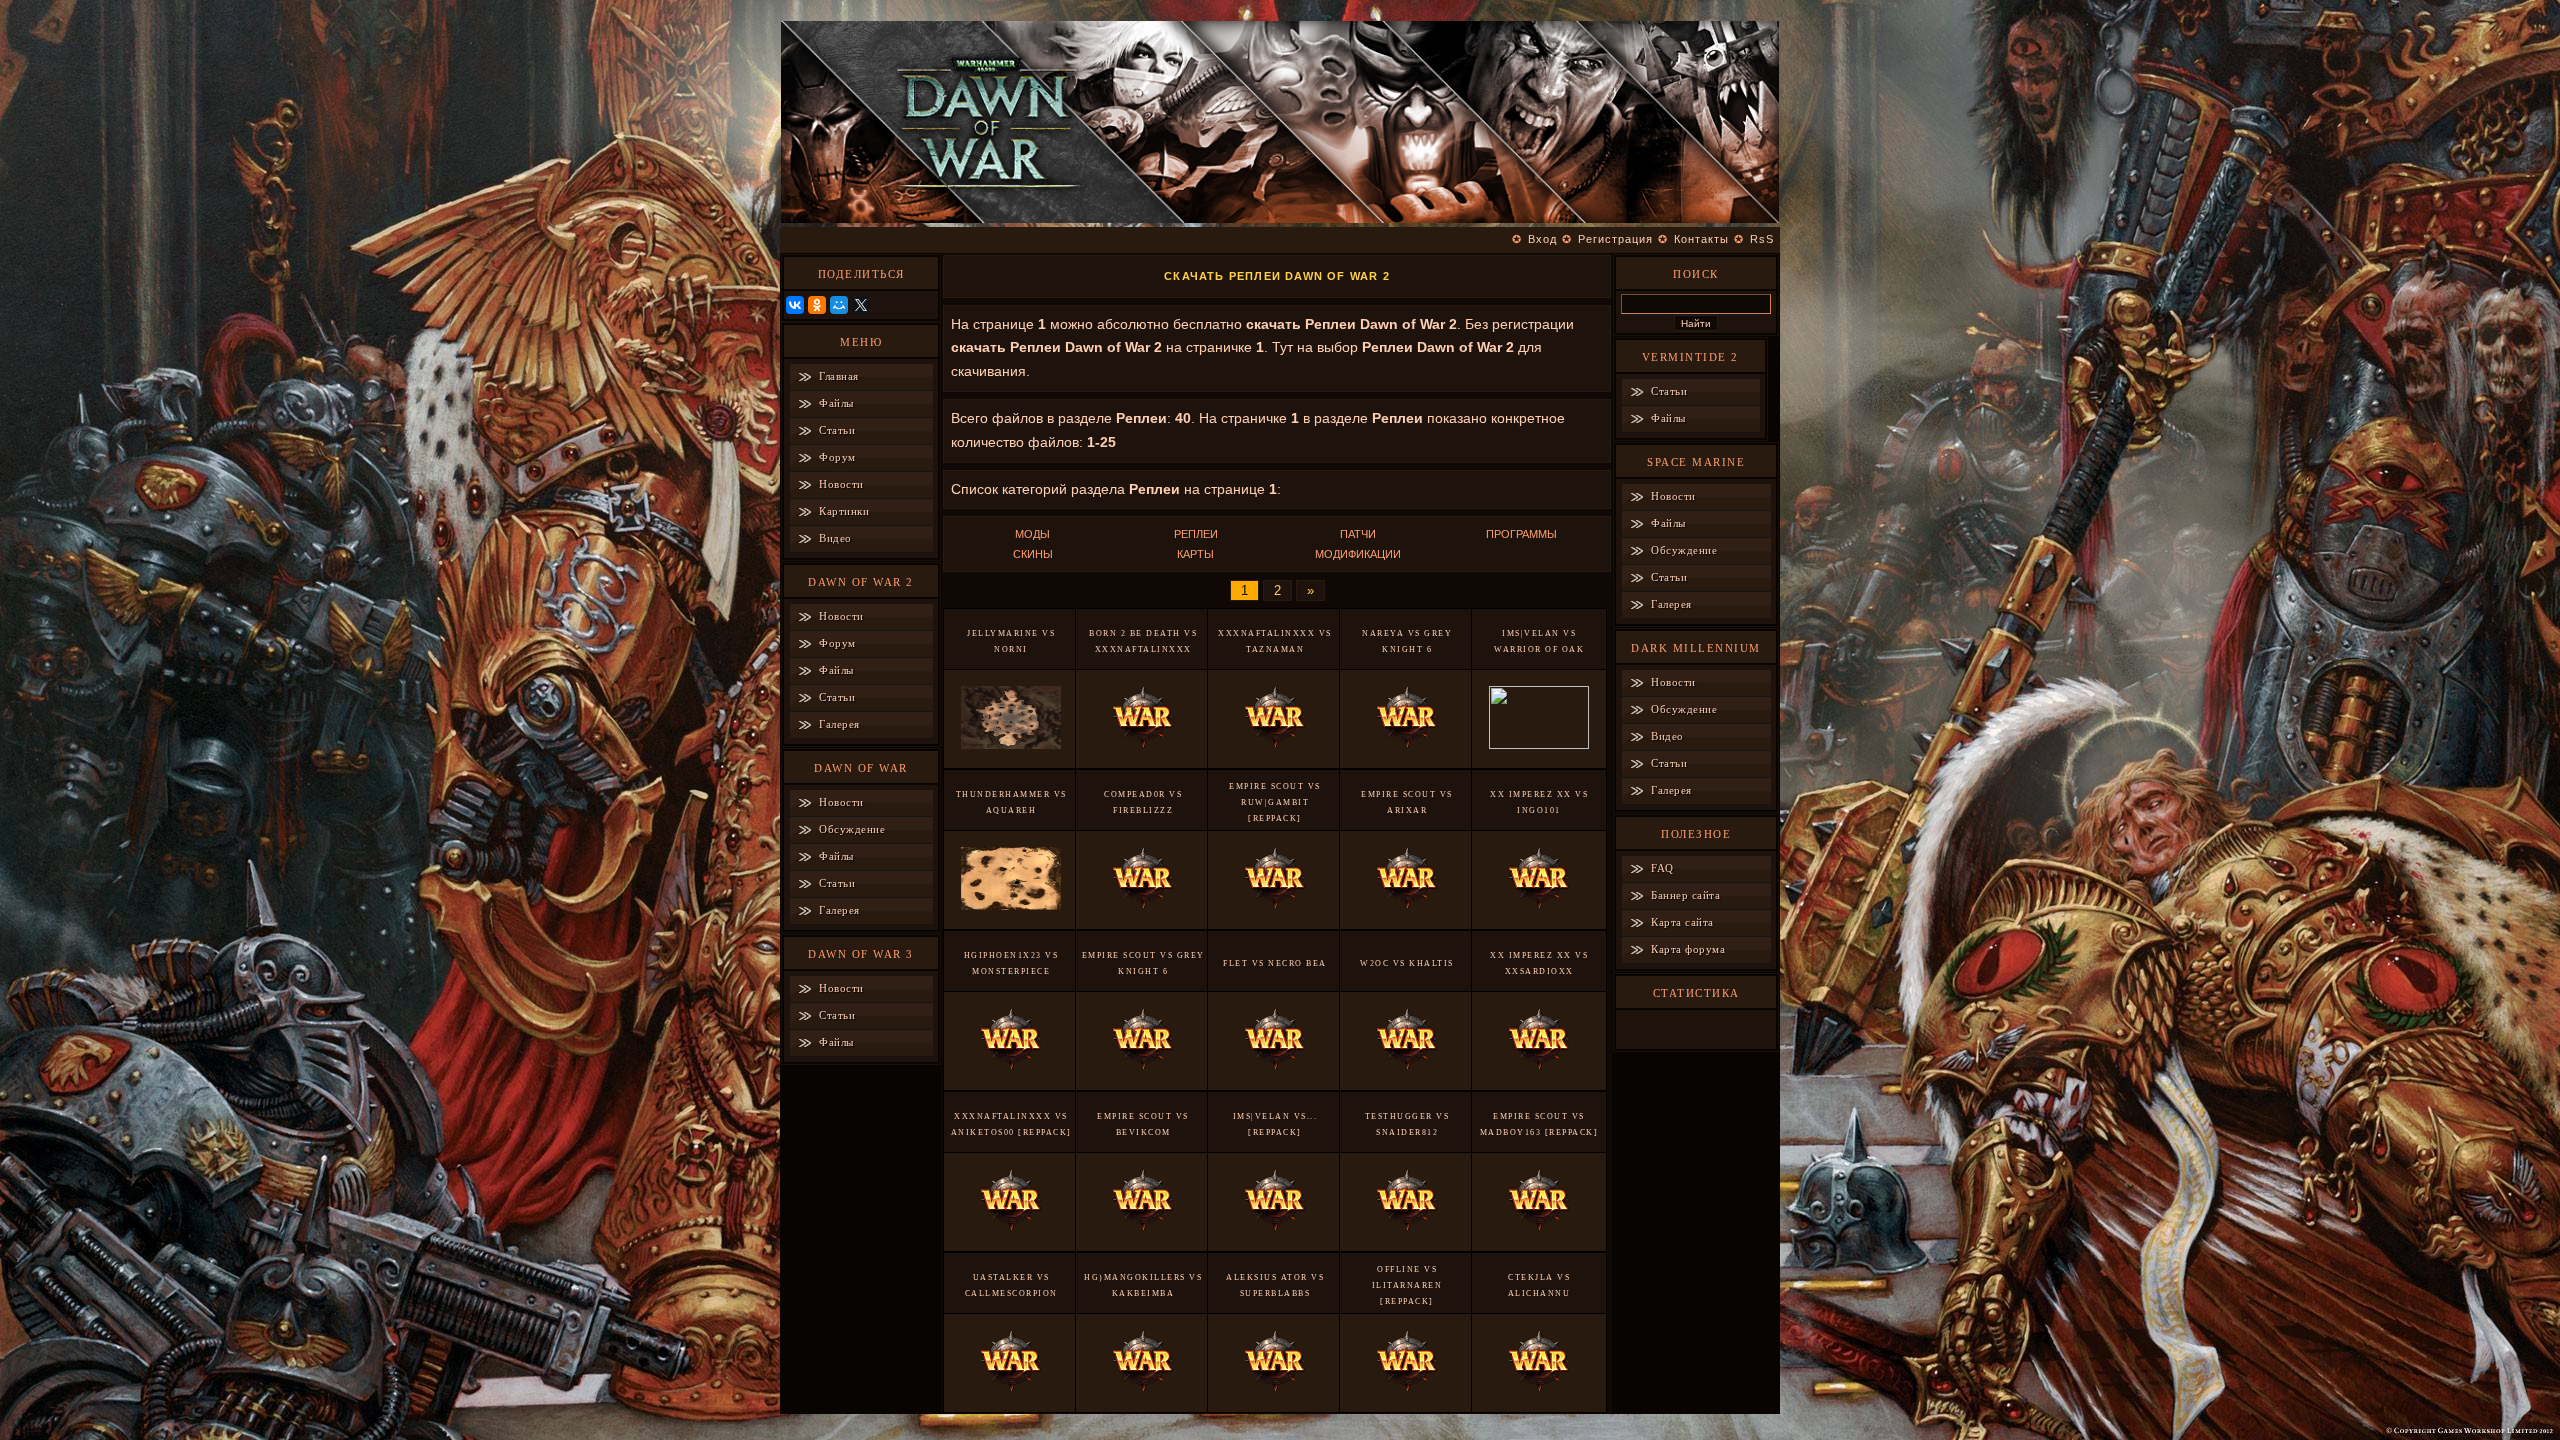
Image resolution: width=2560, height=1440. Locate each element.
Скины (1033, 554)
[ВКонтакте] (795, 305)
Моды (1032, 534)
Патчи (1358, 534)
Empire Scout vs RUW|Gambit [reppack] (1275, 802)
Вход (1542, 239)
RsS (1762, 239)
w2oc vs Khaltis (1407, 963)
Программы (1521, 534)
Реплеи (1196, 534)
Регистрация (1615, 239)
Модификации (1358, 554)
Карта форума (1688, 949)
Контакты (1701, 239)
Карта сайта (1682, 922)
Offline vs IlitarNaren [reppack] (1407, 1285)
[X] (861, 305)
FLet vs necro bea (1275, 963)
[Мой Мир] (839, 305)
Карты (1195, 554)
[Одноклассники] (817, 305)
